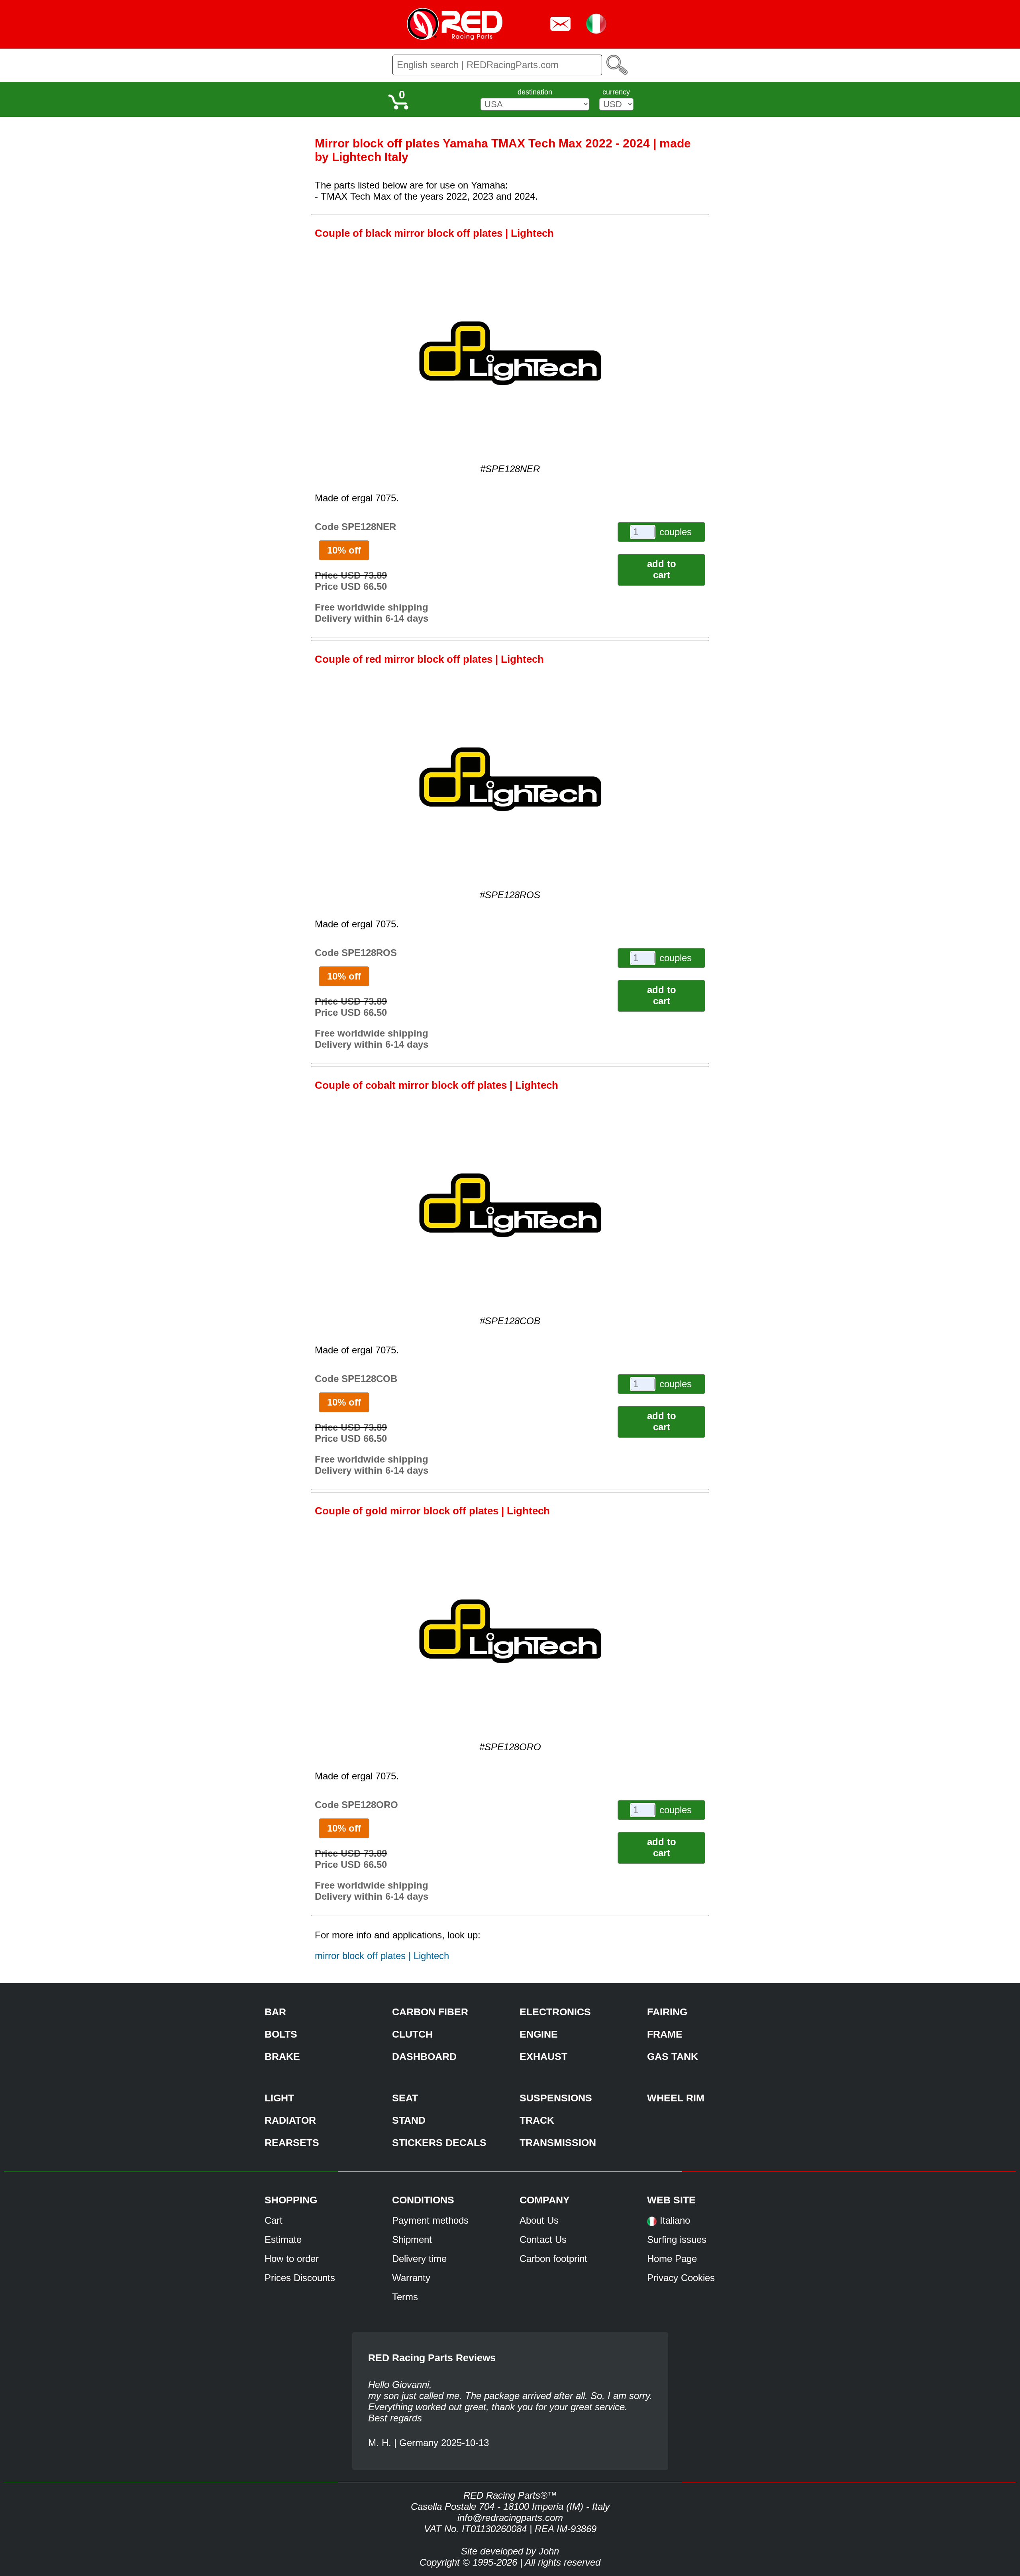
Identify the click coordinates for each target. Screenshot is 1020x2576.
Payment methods (430, 2220)
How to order (292, 2259)
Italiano (675, 2220)
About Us (539, 2220)
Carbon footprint (553, 2259)
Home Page (672, 2259)
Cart (274, 2220)
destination (535, 92)
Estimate (283, 2239)
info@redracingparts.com (510, 2518)
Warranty (411, 2278)
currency (616, 92)
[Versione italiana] (652, 2224)
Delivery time (419, 2259)
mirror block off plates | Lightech (382, 1956)
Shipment (412, 2239)
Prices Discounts (300, 2278)
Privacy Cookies (681, 2278)
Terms (405, 2297)
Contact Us (543, 2239)
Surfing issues (677, 2239)
